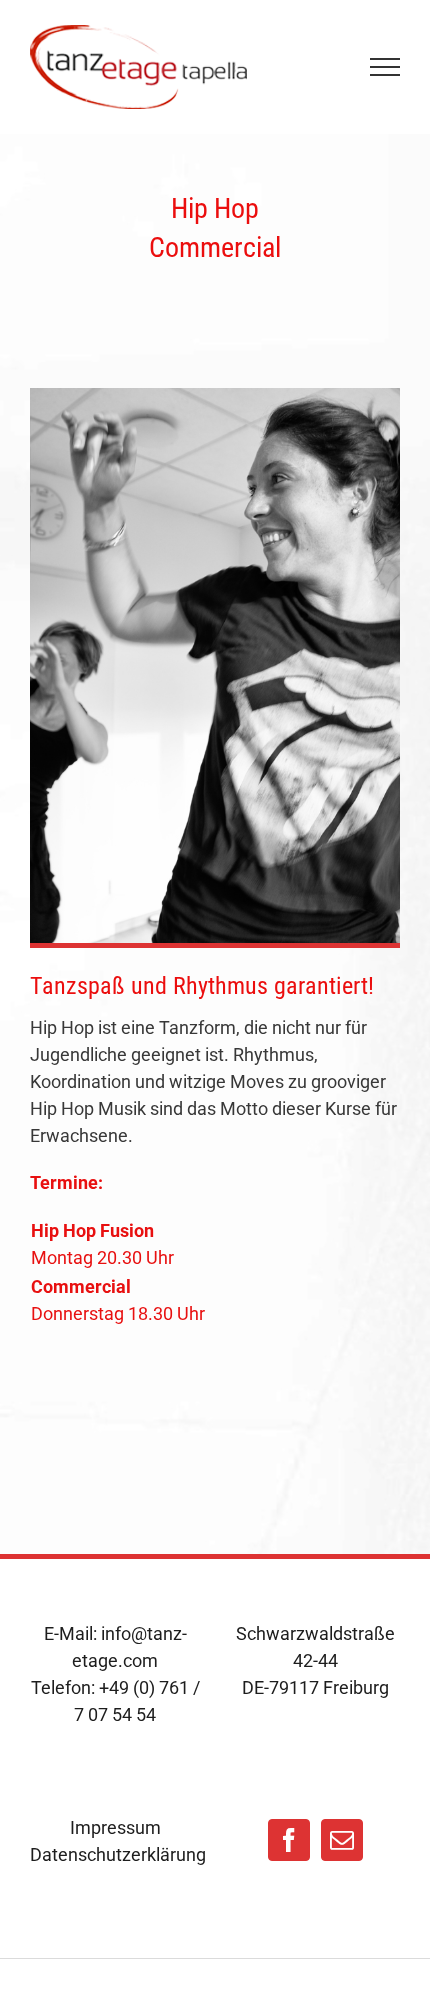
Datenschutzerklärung (115, 1854)
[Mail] (342, 1840)
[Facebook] (289, 1840)
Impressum (115, 1827)
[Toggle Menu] (385, 67)
